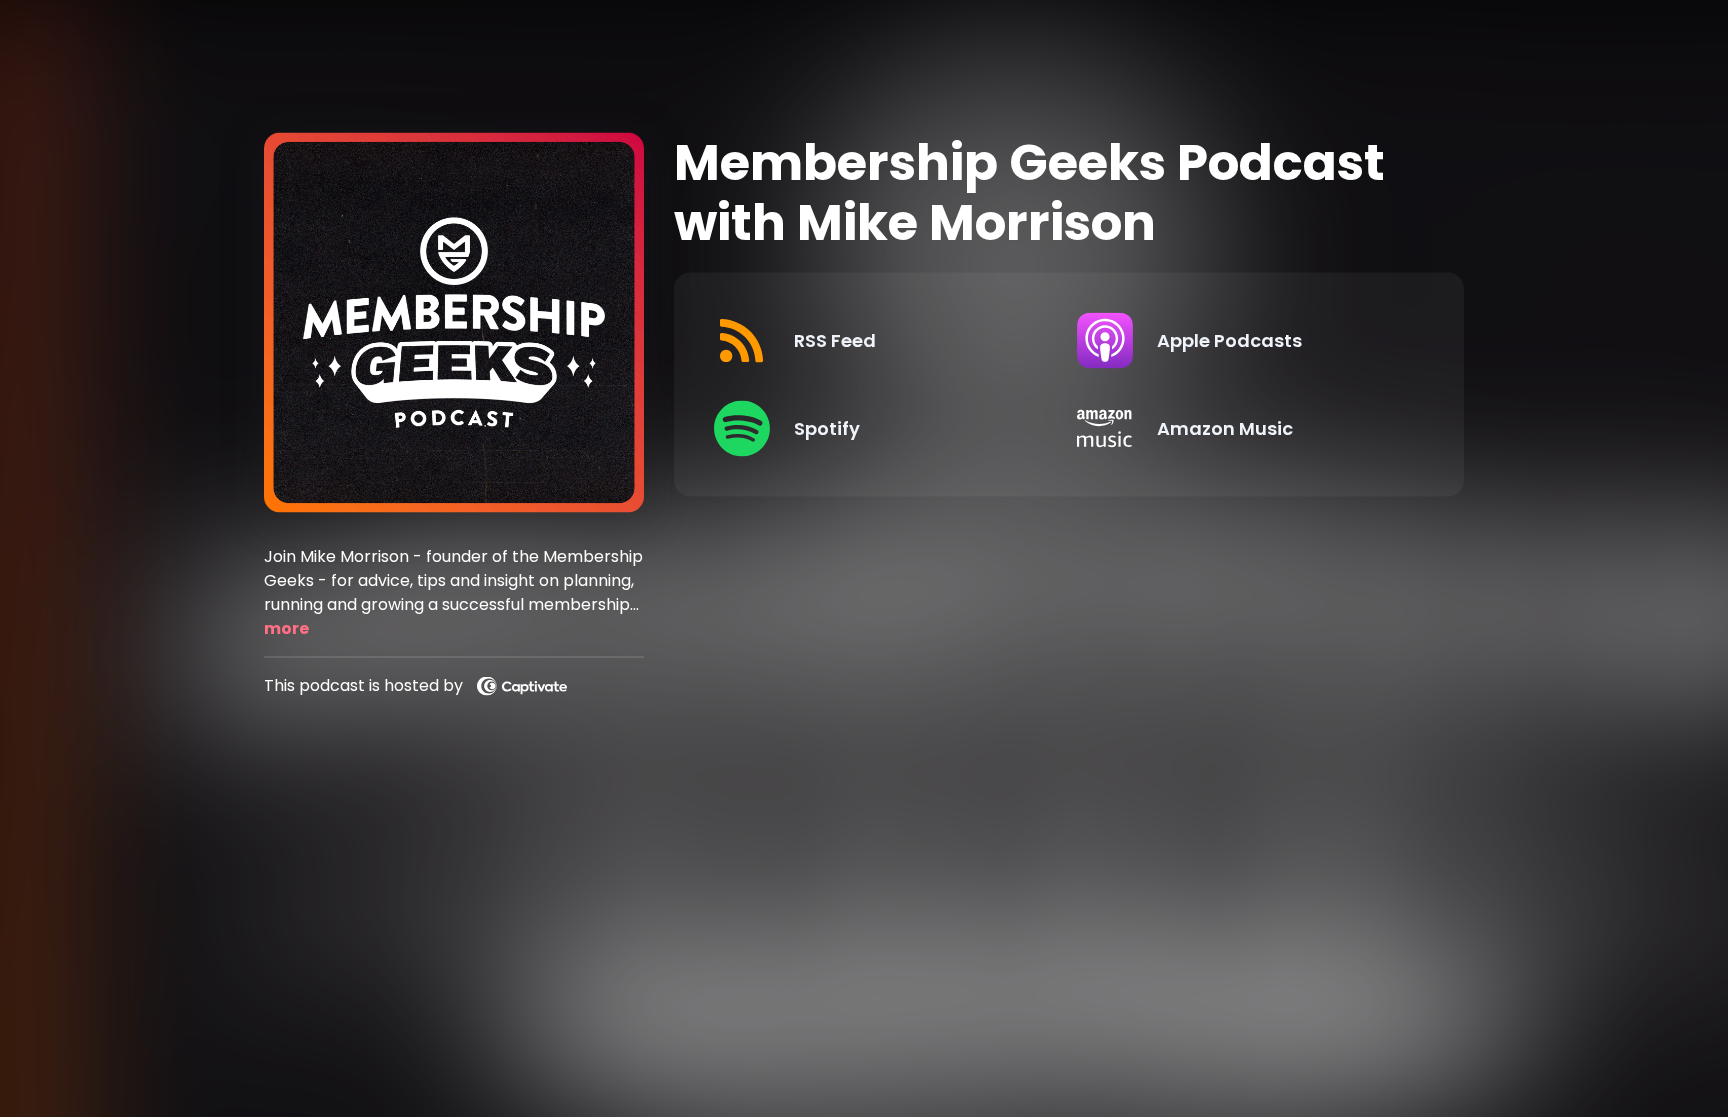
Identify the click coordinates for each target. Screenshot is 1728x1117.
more (286, 627)
